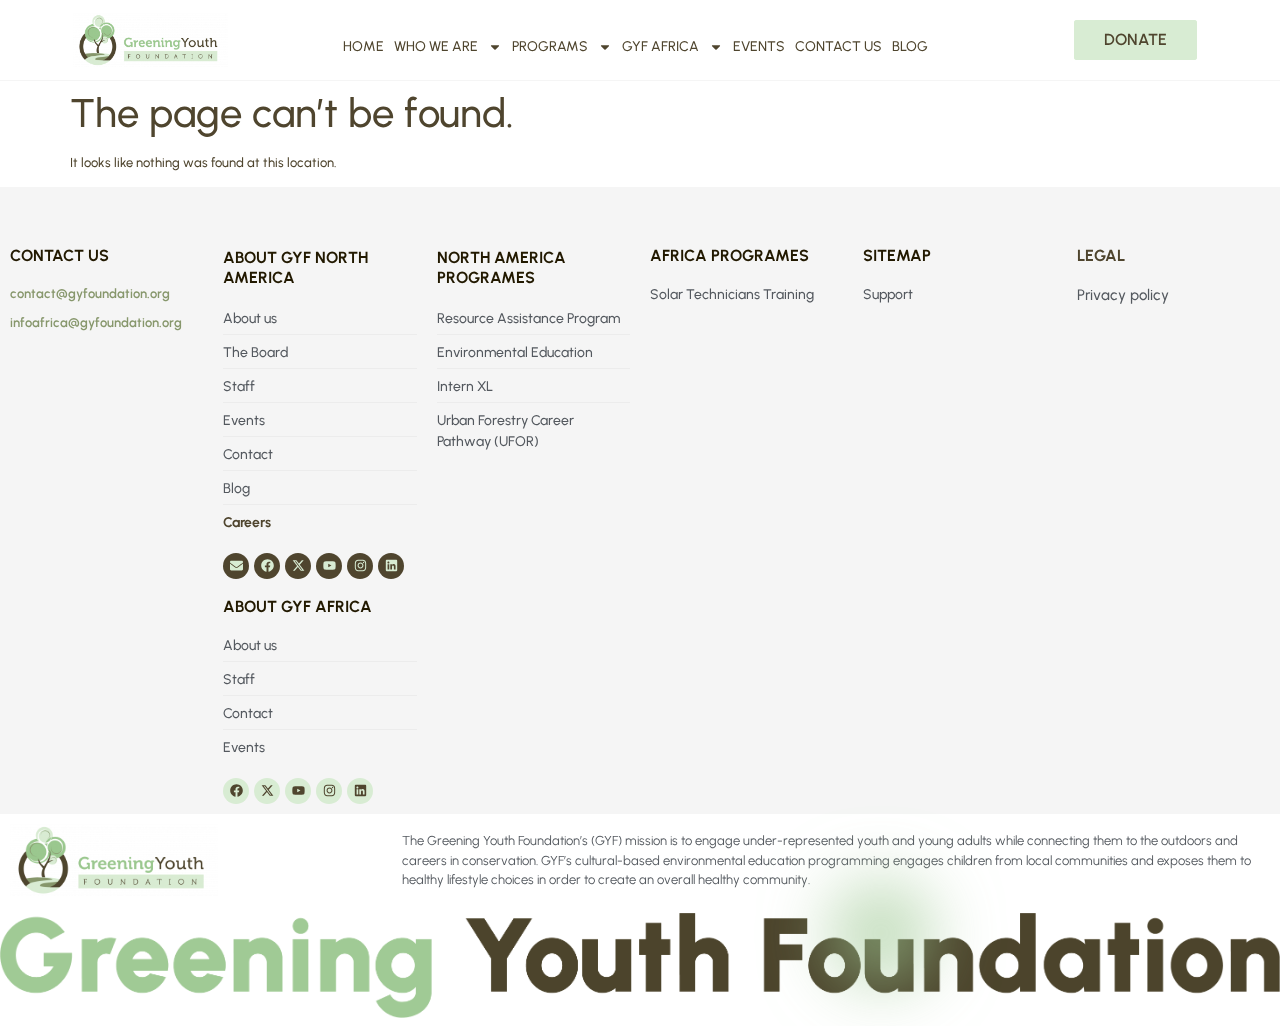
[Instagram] (360, 566)
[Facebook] (267, 566)
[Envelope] (236, 566)
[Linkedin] (391, 566)
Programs (550, 46)
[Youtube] (329, 566)
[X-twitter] (298, 566)
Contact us (838, 46)
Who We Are (436, 46)
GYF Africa (660, 46)
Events (759, 46)
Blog (910, 46)
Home (363, 46)
